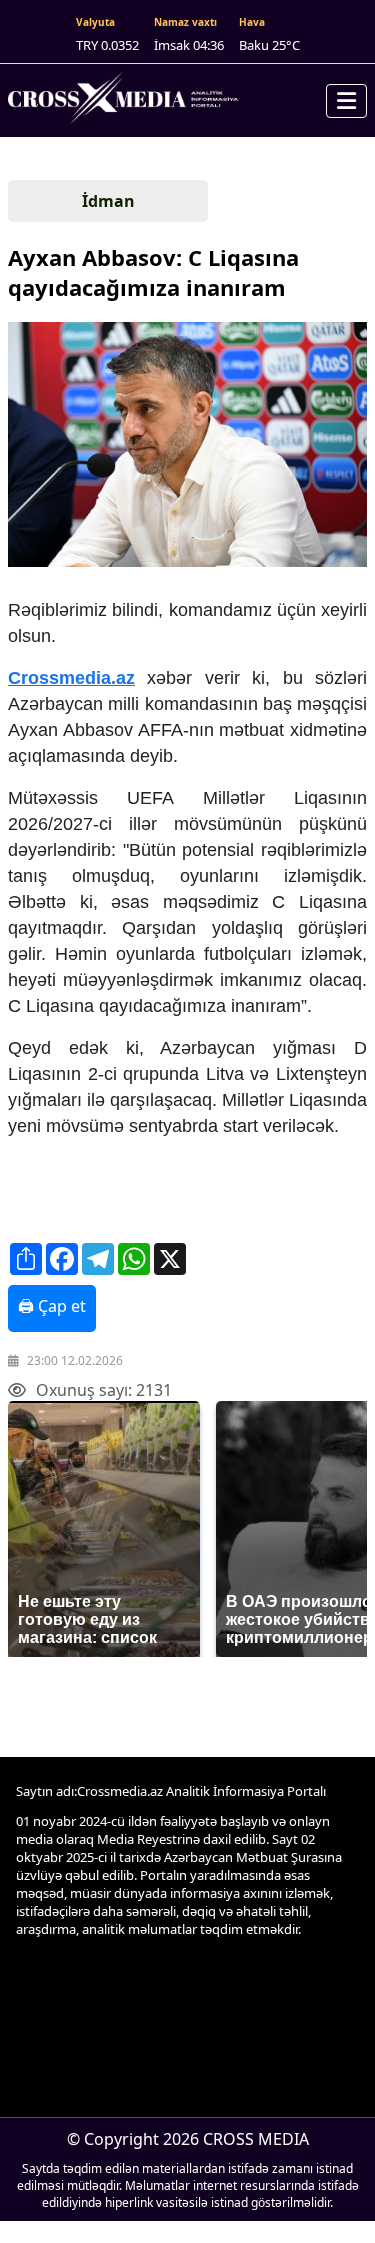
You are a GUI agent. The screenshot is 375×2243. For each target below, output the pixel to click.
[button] (185, 446)
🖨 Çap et (52, 1306)
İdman (108, 201)
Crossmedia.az (71, 678)
